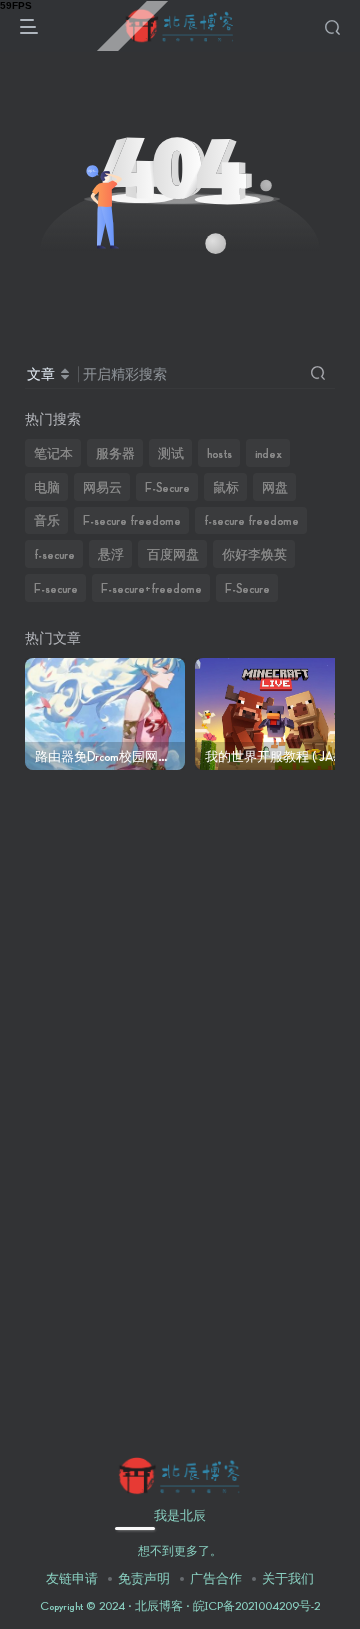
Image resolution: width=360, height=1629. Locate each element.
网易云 (102, 487)
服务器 (115, 453)
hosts (219, 453)
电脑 (47, 487)
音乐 (47, 520)
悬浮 (111, 554)
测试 (171, 453)
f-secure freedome (251, 520)
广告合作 (216, 1578)
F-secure (56, 588)
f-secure (54, 554)
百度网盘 (173, 554)
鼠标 (226, 487)
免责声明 (144, 1578)
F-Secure (167, 487)
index (268, 453)
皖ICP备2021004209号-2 (255, 1605)
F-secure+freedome (151, 588)
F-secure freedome (132, 520)
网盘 (275, 487)
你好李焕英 (254, 554)
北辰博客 (159, 1605)
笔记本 (53, 453)
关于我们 (288, 1578)
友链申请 (72, 1578)
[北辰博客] (179, 1474)
